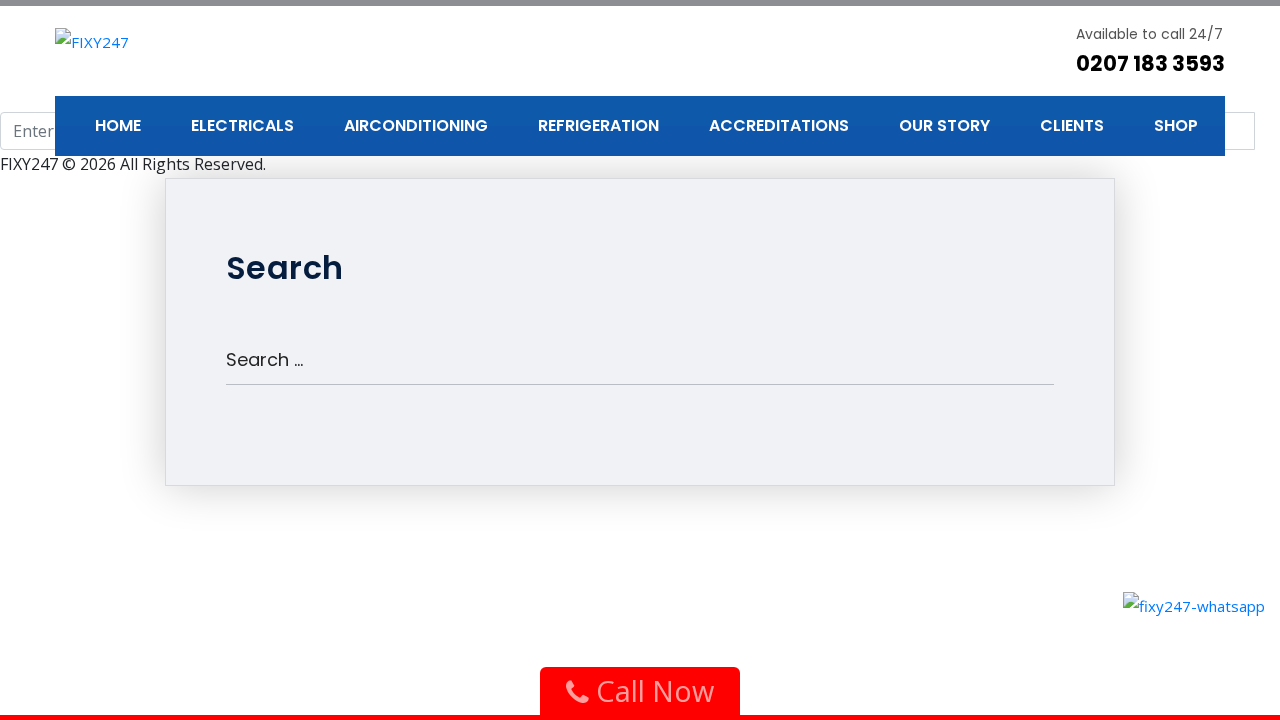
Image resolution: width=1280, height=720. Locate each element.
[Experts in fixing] (92, 40)
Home (118, 125)
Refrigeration (598, 125)
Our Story (944, 125)
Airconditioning (416, 125)
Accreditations (779, 125)
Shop (1176, 125)
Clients (1072, 125)
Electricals (242, 125)
